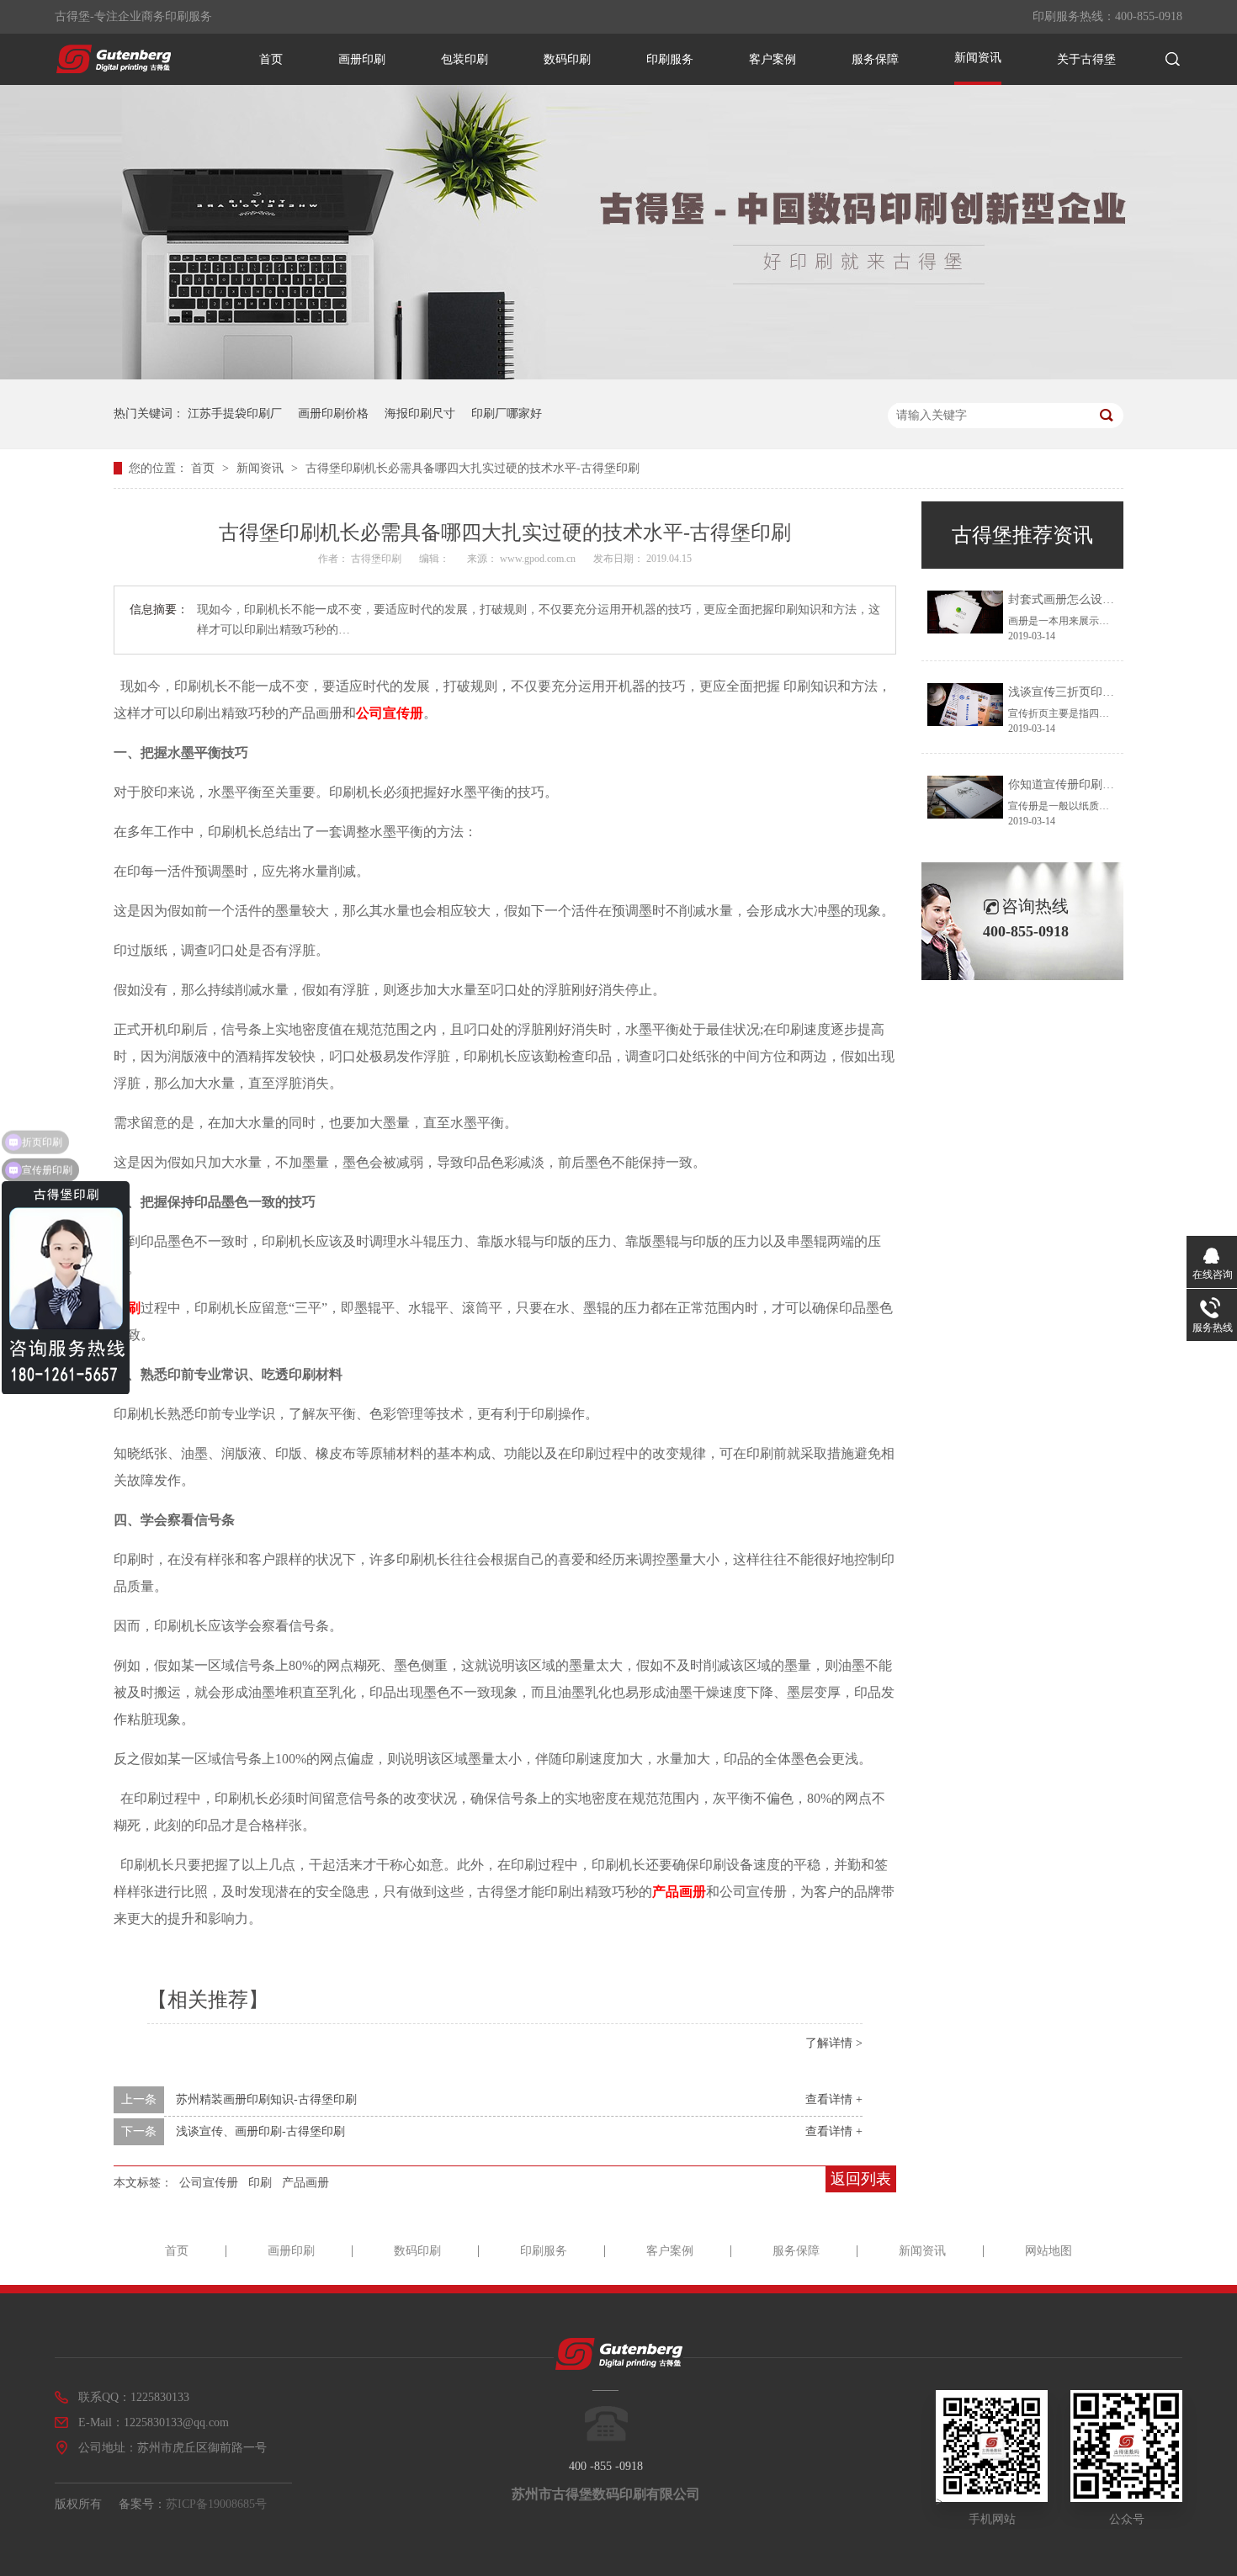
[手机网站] (992, 2498)
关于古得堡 (1086, 59)
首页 (271, 59)
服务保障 (875, 59)
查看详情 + (834, 2099)
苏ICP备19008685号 (216, 2504)
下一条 (139, 2131)
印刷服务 (670, 59)
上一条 (139, 2099)
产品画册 (679, 1892)
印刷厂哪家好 (507, 413)
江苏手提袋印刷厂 (235, 413)
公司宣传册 (390, 713)
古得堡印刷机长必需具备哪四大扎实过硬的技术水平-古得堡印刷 (473, 468)
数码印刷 (567, 59)
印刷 (260, 2183)
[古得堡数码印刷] (114, 69)
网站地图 (1049, 2251)
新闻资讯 (978, 58)
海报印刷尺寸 (420, 413)
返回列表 (861, 2179)
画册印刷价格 (333, 413)
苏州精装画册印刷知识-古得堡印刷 (266, 2099)
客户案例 (772, 59)
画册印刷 (362, 59)
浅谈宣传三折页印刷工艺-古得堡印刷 (1104, 692)
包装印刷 (465, 59)
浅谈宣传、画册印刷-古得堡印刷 (260, 2131)
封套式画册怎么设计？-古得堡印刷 (1099, 599)
